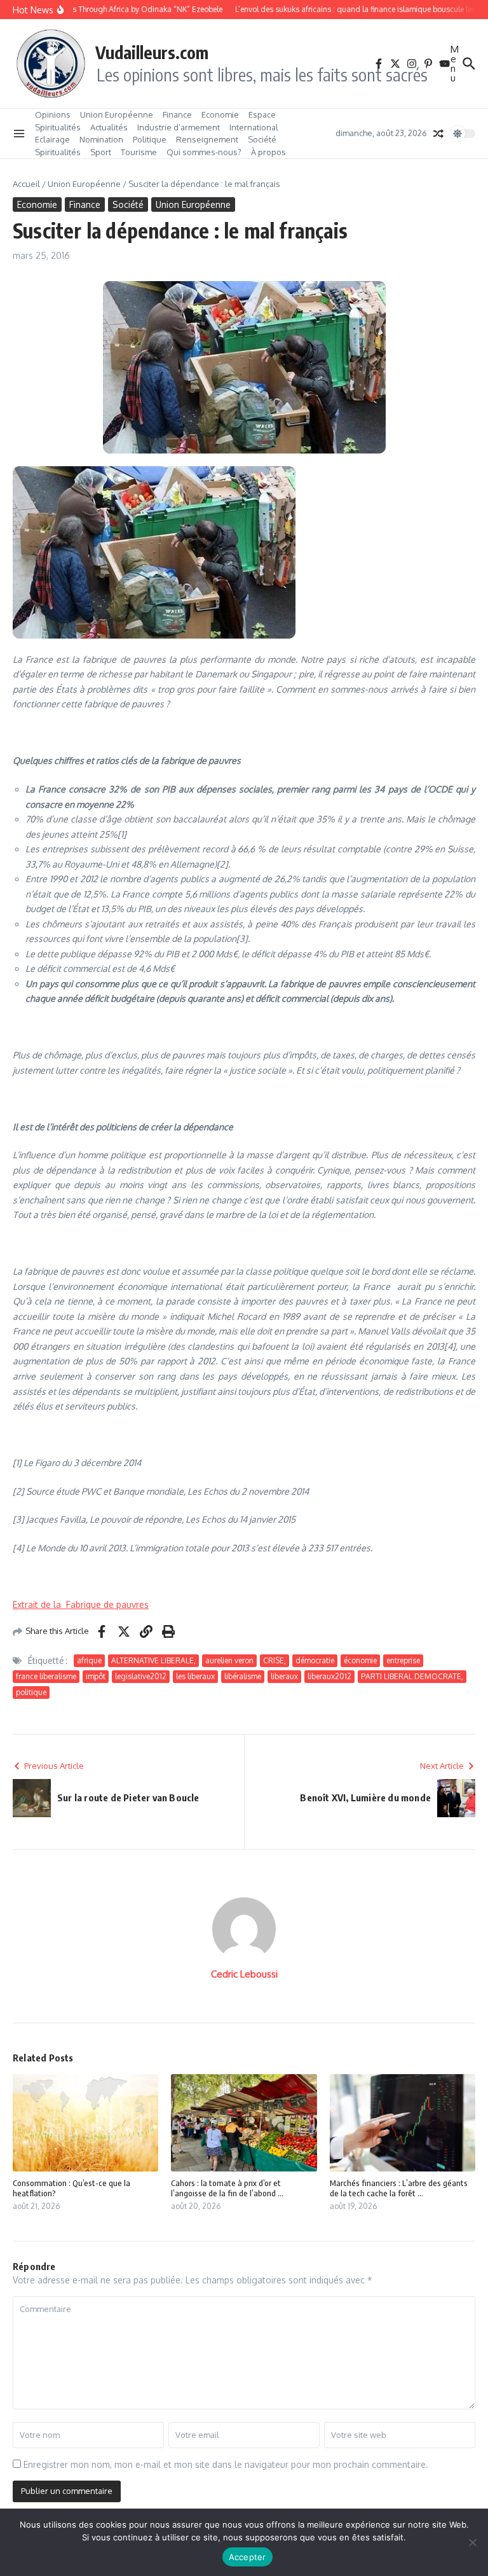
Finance (177, 114)
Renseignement (207, 139)
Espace (262, 114)
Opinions (53, 114)
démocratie (315, 1660)
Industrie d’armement (179, 127)
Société (262, 139)
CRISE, (274, 1660)
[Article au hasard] (438, 134)
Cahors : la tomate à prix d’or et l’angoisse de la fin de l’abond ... (227, 2188)
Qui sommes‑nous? (204, 152)
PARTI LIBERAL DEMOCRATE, (412, 1676)
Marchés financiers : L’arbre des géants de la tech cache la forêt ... (399, 2188)
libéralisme (243, 1676)
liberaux (284, 1676)
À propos (268, 152)
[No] (472, 2542)
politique (31, 1692)
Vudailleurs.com (152, 52)
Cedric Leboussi (244, 1974)
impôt (96, 1676)
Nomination (101, 139)
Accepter (247, 2557)
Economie (220, 114)
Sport (101, 152)
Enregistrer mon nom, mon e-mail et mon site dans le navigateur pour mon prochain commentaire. (226, 2464)
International (254, 127)
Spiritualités (58, 127)
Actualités (109, 127)
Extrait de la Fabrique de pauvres (81, 1604)
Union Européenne (117, 114)
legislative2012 (141, 1676)
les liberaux (195, 1676)
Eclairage (52, 139)
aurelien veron (229, 1660)
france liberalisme (46, 1676)
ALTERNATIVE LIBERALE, (153, 1660)
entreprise (403, 1660)
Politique (150, 139)
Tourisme (139, 152)
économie (360, 1660)
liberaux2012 (329, 1676)
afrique (89, 1660)
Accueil (26, 184)
